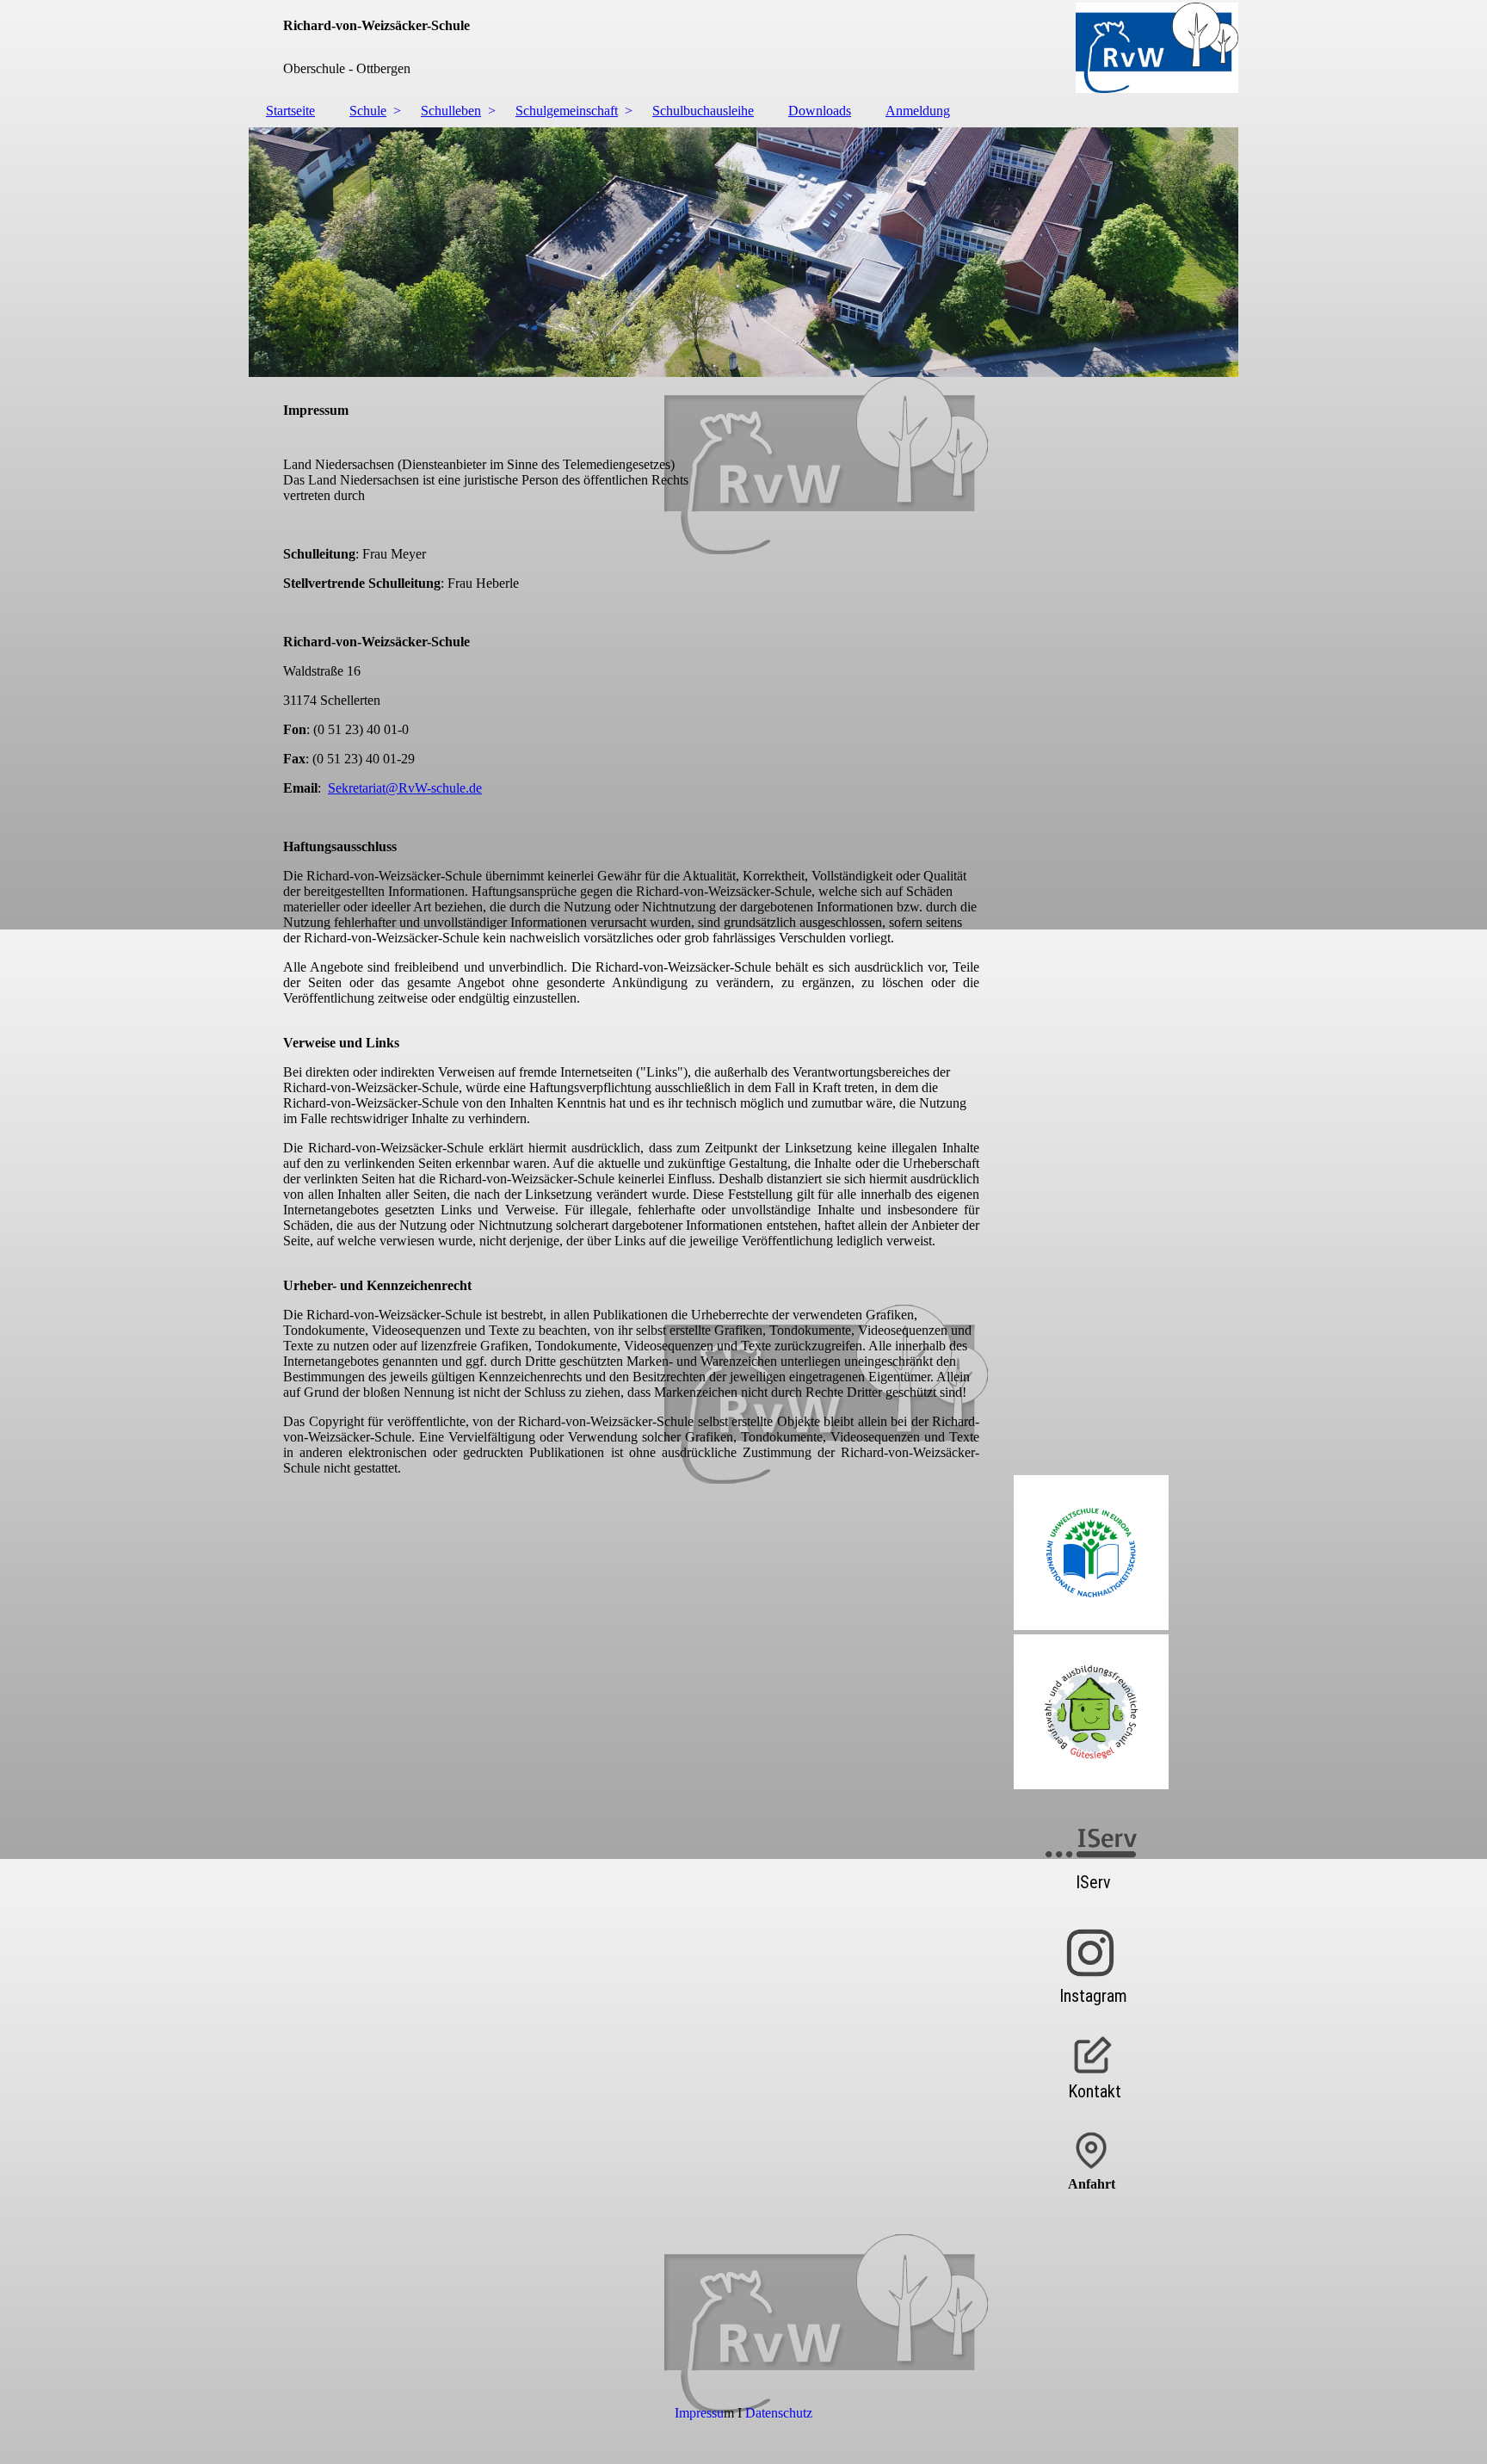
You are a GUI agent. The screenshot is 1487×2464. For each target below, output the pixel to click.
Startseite (290, 111)
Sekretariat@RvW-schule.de (405, 788)
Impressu (699, 2413)
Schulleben (451, 111)
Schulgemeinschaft (567, 111)
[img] (743, 47)
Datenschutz (779, 2413)
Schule (368, 111)
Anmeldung (918, 111)
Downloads (820, 111)
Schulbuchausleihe (703, 111)
